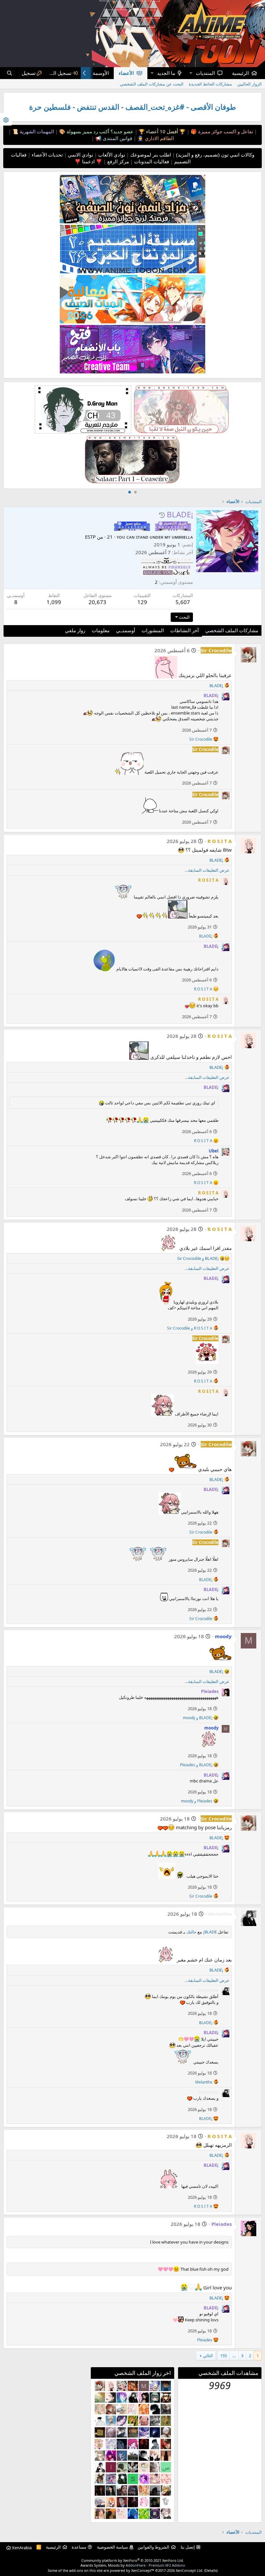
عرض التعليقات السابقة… (207, 870)
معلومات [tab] (101, 630)
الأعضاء (126, 73)
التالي (208, 2356)
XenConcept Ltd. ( (191, 2570)
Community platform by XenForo (133, 2560)
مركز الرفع (117, 161)
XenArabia (21, 2548)
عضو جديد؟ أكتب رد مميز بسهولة (99, 131)
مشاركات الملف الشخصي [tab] (232, 630)
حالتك (191, 1932)
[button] (191, 73)
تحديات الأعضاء (47, 155)
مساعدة (79, 2547)
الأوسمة (101, 73)
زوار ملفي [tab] (75, 630)
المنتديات (205, 73)
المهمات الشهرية (36, 131)
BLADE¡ (210, 1932)
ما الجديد (166, 73)
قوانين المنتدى (117, 138)
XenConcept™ (143, 2570)
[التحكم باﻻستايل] (6, 119)
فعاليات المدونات (151, 161)
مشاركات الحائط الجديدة (210, 84)
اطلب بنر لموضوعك (150, 155)
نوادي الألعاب (111, 155)
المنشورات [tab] (153, 630)
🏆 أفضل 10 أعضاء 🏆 (161, 131)
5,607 (183, 602)
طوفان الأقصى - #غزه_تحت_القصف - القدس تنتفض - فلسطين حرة (132, 107)
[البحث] (10, 73)
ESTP (90, 537)
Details (211, 2570)
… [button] (234, 2356)
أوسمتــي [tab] (126, 630)
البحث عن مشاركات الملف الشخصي (152, 84)
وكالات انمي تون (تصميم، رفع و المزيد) (215, 155)
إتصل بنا (188, 2547)
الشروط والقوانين (154, 2547)
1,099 (54, 602)
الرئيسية (240, 73)
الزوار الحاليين (249, 84)
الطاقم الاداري (159, 138)
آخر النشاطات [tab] (185, 630)
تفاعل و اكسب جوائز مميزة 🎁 (221, 131)
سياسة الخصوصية (112, 2547)
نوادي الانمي (80, 155)
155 (223, 2356)
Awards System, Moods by (133, 2565)
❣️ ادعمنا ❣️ (88, 161)
